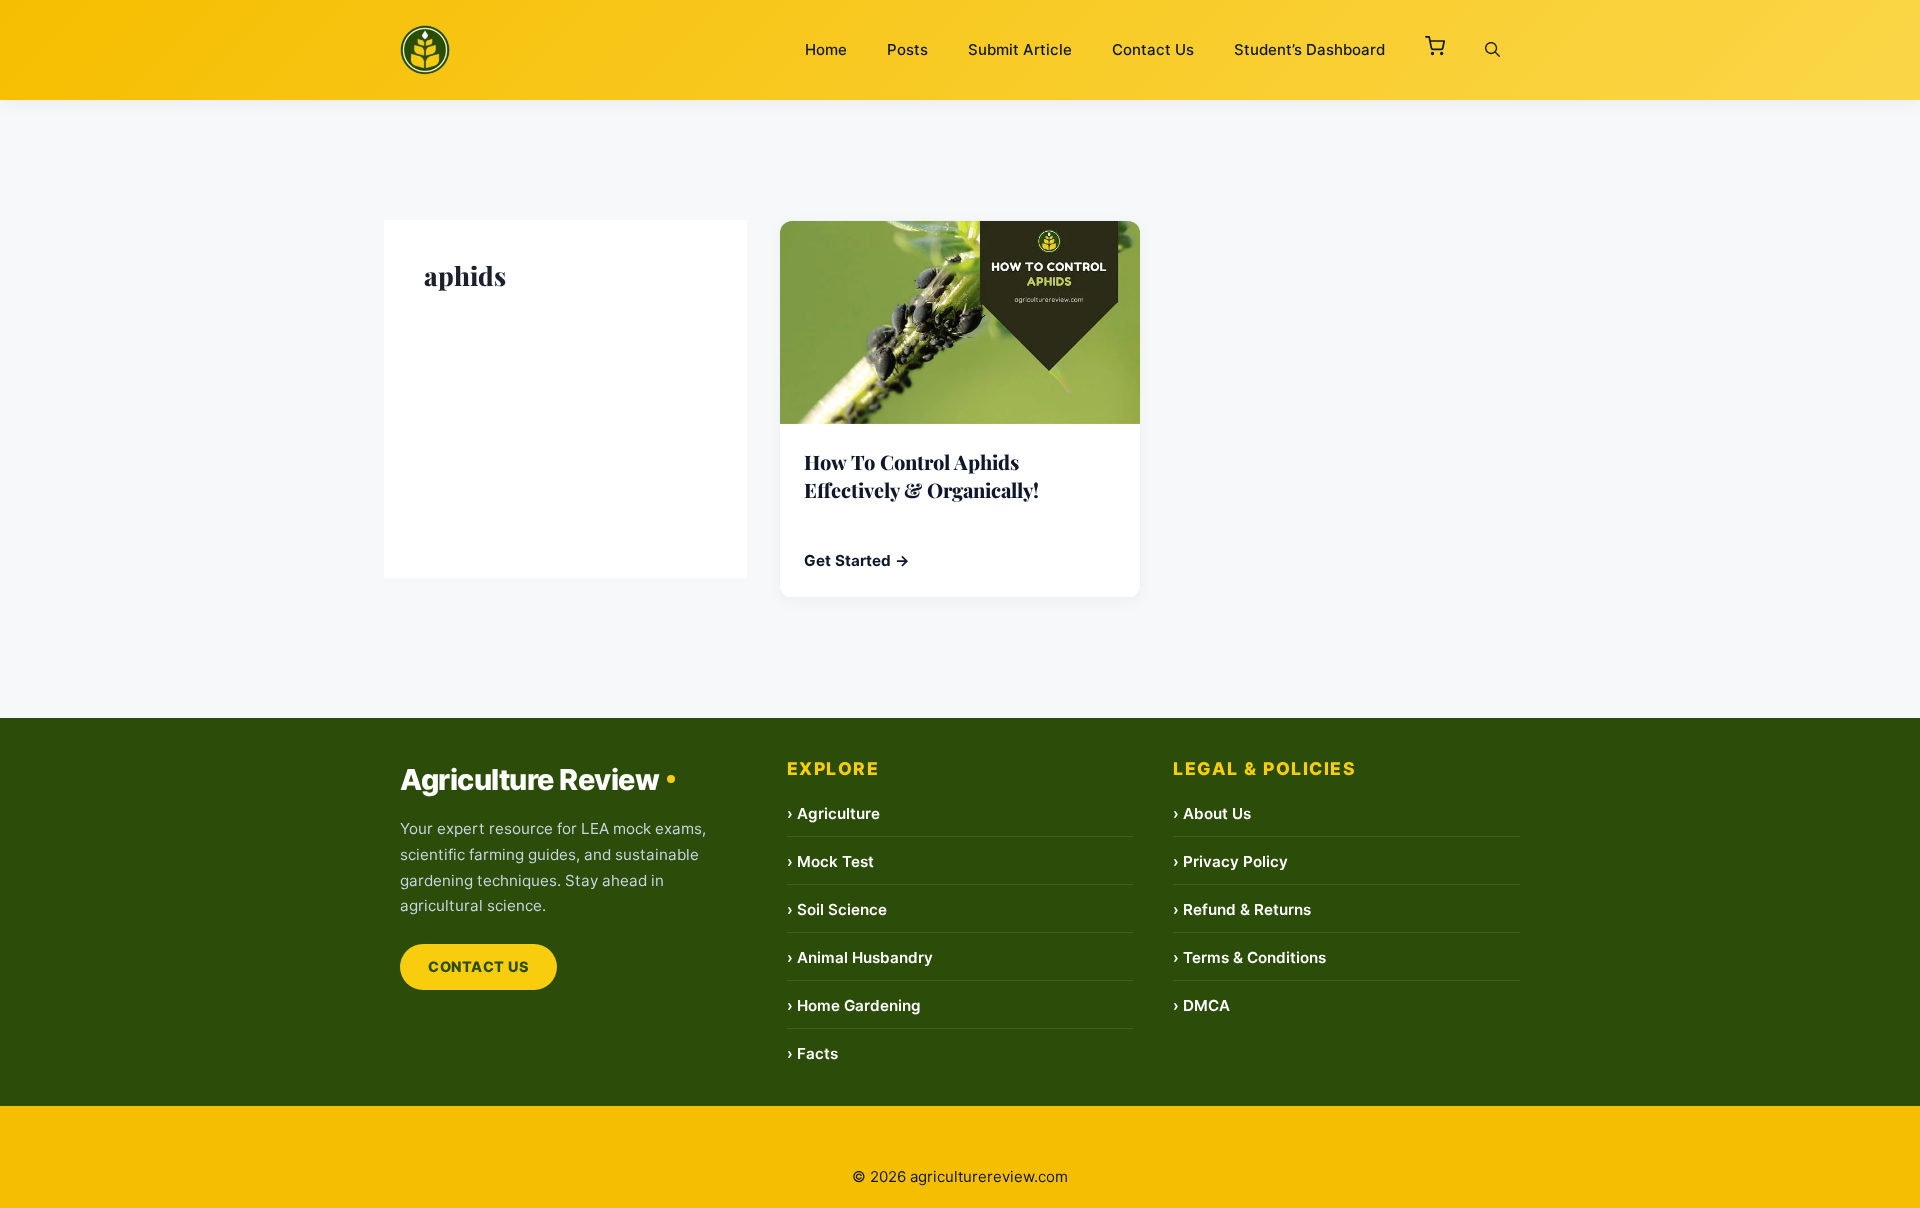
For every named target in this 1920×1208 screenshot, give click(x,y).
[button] (1435, 50)
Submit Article (1020, 49)
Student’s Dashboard (1309, 49)
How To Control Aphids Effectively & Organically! (921, 475)
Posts (907, 49)
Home (826, 49)
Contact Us (1153, 49)
